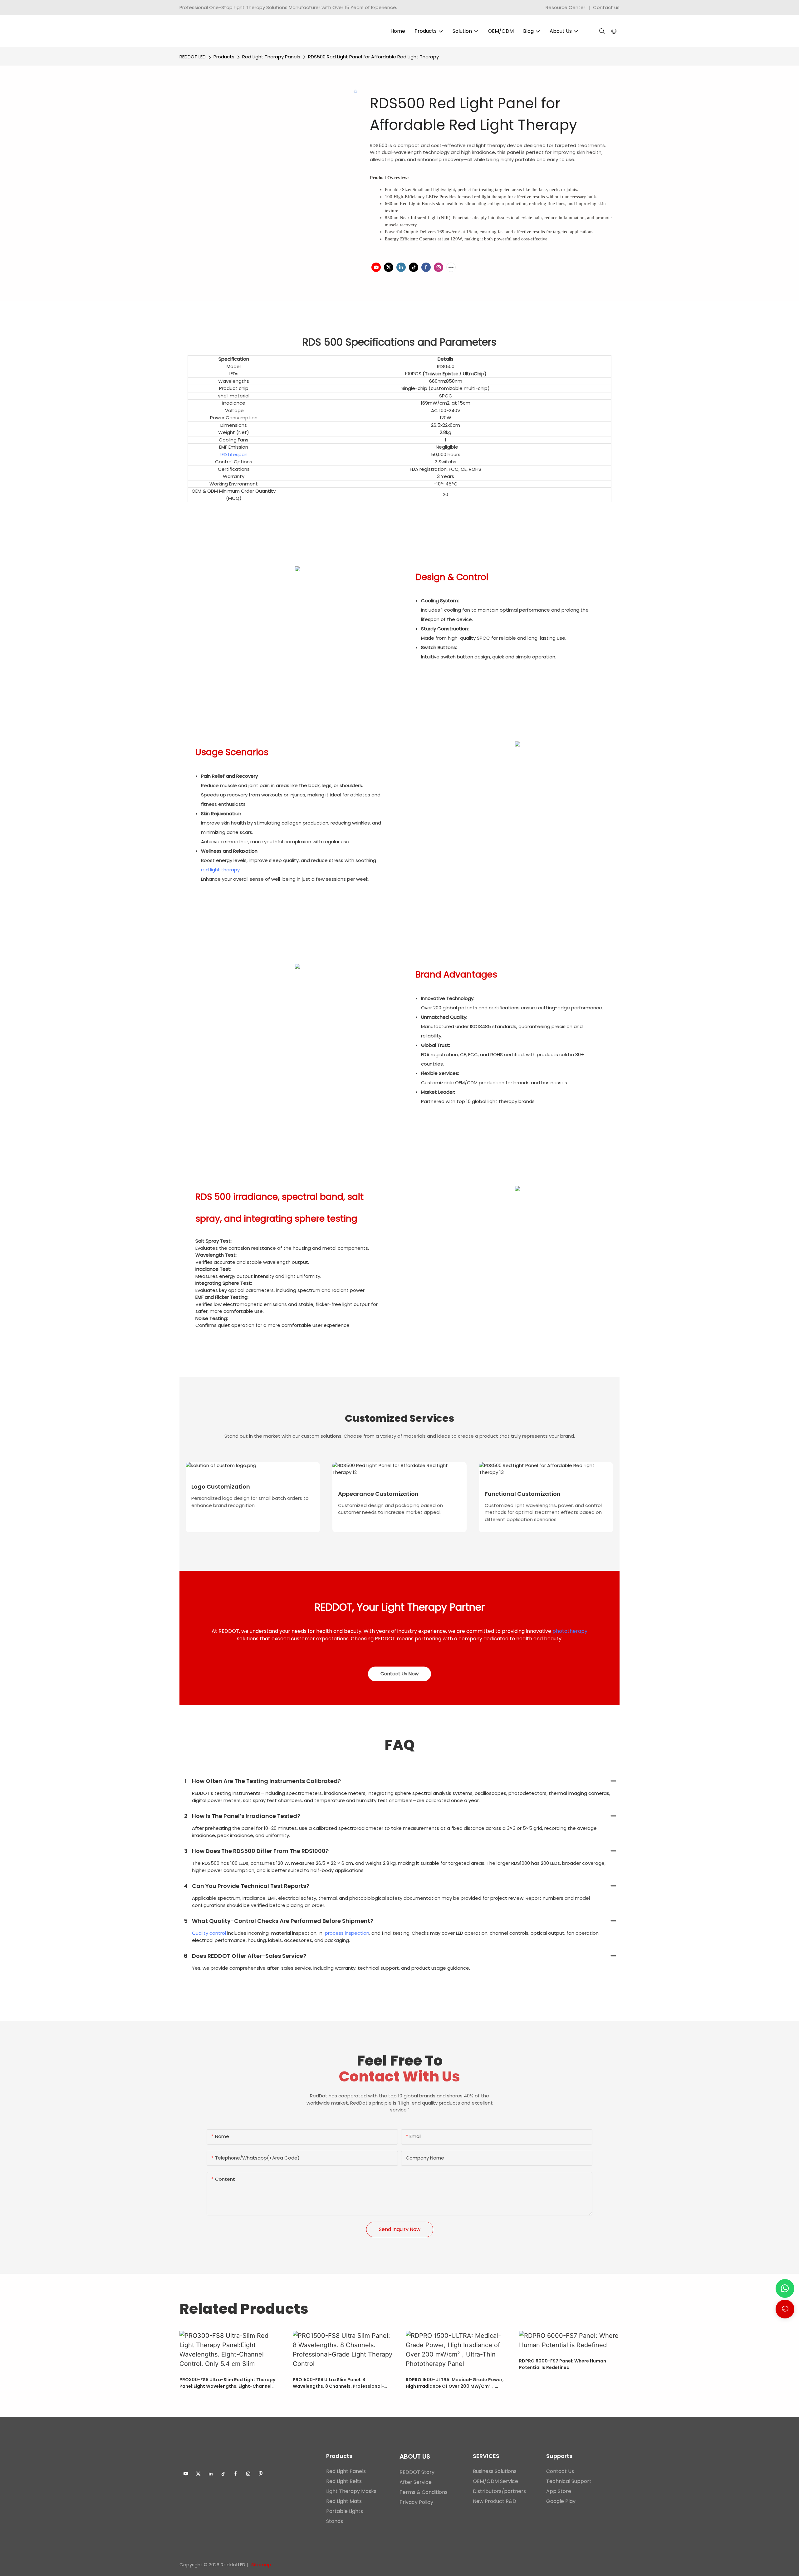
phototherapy (570, 1631)
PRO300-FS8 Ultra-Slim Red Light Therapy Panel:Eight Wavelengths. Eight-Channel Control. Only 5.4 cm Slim (227, 2383)
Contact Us (560, 2471)
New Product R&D (495, 2501)
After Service (416, 2482)
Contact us (606, 7)
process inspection (347, 1933)
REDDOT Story (417, 2472)
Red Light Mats (344, 2501)
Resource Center (565, 7)
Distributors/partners (499, 2491)
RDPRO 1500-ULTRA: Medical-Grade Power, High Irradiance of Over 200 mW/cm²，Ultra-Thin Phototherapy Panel (455, 2383)
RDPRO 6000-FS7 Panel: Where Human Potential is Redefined (563, 2364)
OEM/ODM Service (495, 2481)
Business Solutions (495, 2471)
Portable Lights (345, 2511)
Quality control (209, 1933)
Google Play (561, 2501)
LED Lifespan (234, 454)
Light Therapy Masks (351, 2491)
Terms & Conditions (424, 2492)
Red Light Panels (346, 2471)
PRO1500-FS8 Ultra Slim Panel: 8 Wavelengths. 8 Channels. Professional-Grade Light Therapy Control (338, 2383)
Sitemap (261, 2565)
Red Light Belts (344, 2481)
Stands (335, 2521)
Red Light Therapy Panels (271, 57)
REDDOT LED (193, 57)
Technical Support (569, 2481)
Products (224, 57)
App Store (559, 2491)
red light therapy (220, 870)
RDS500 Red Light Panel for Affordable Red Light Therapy (373, 57)
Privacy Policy (416, 2502)
